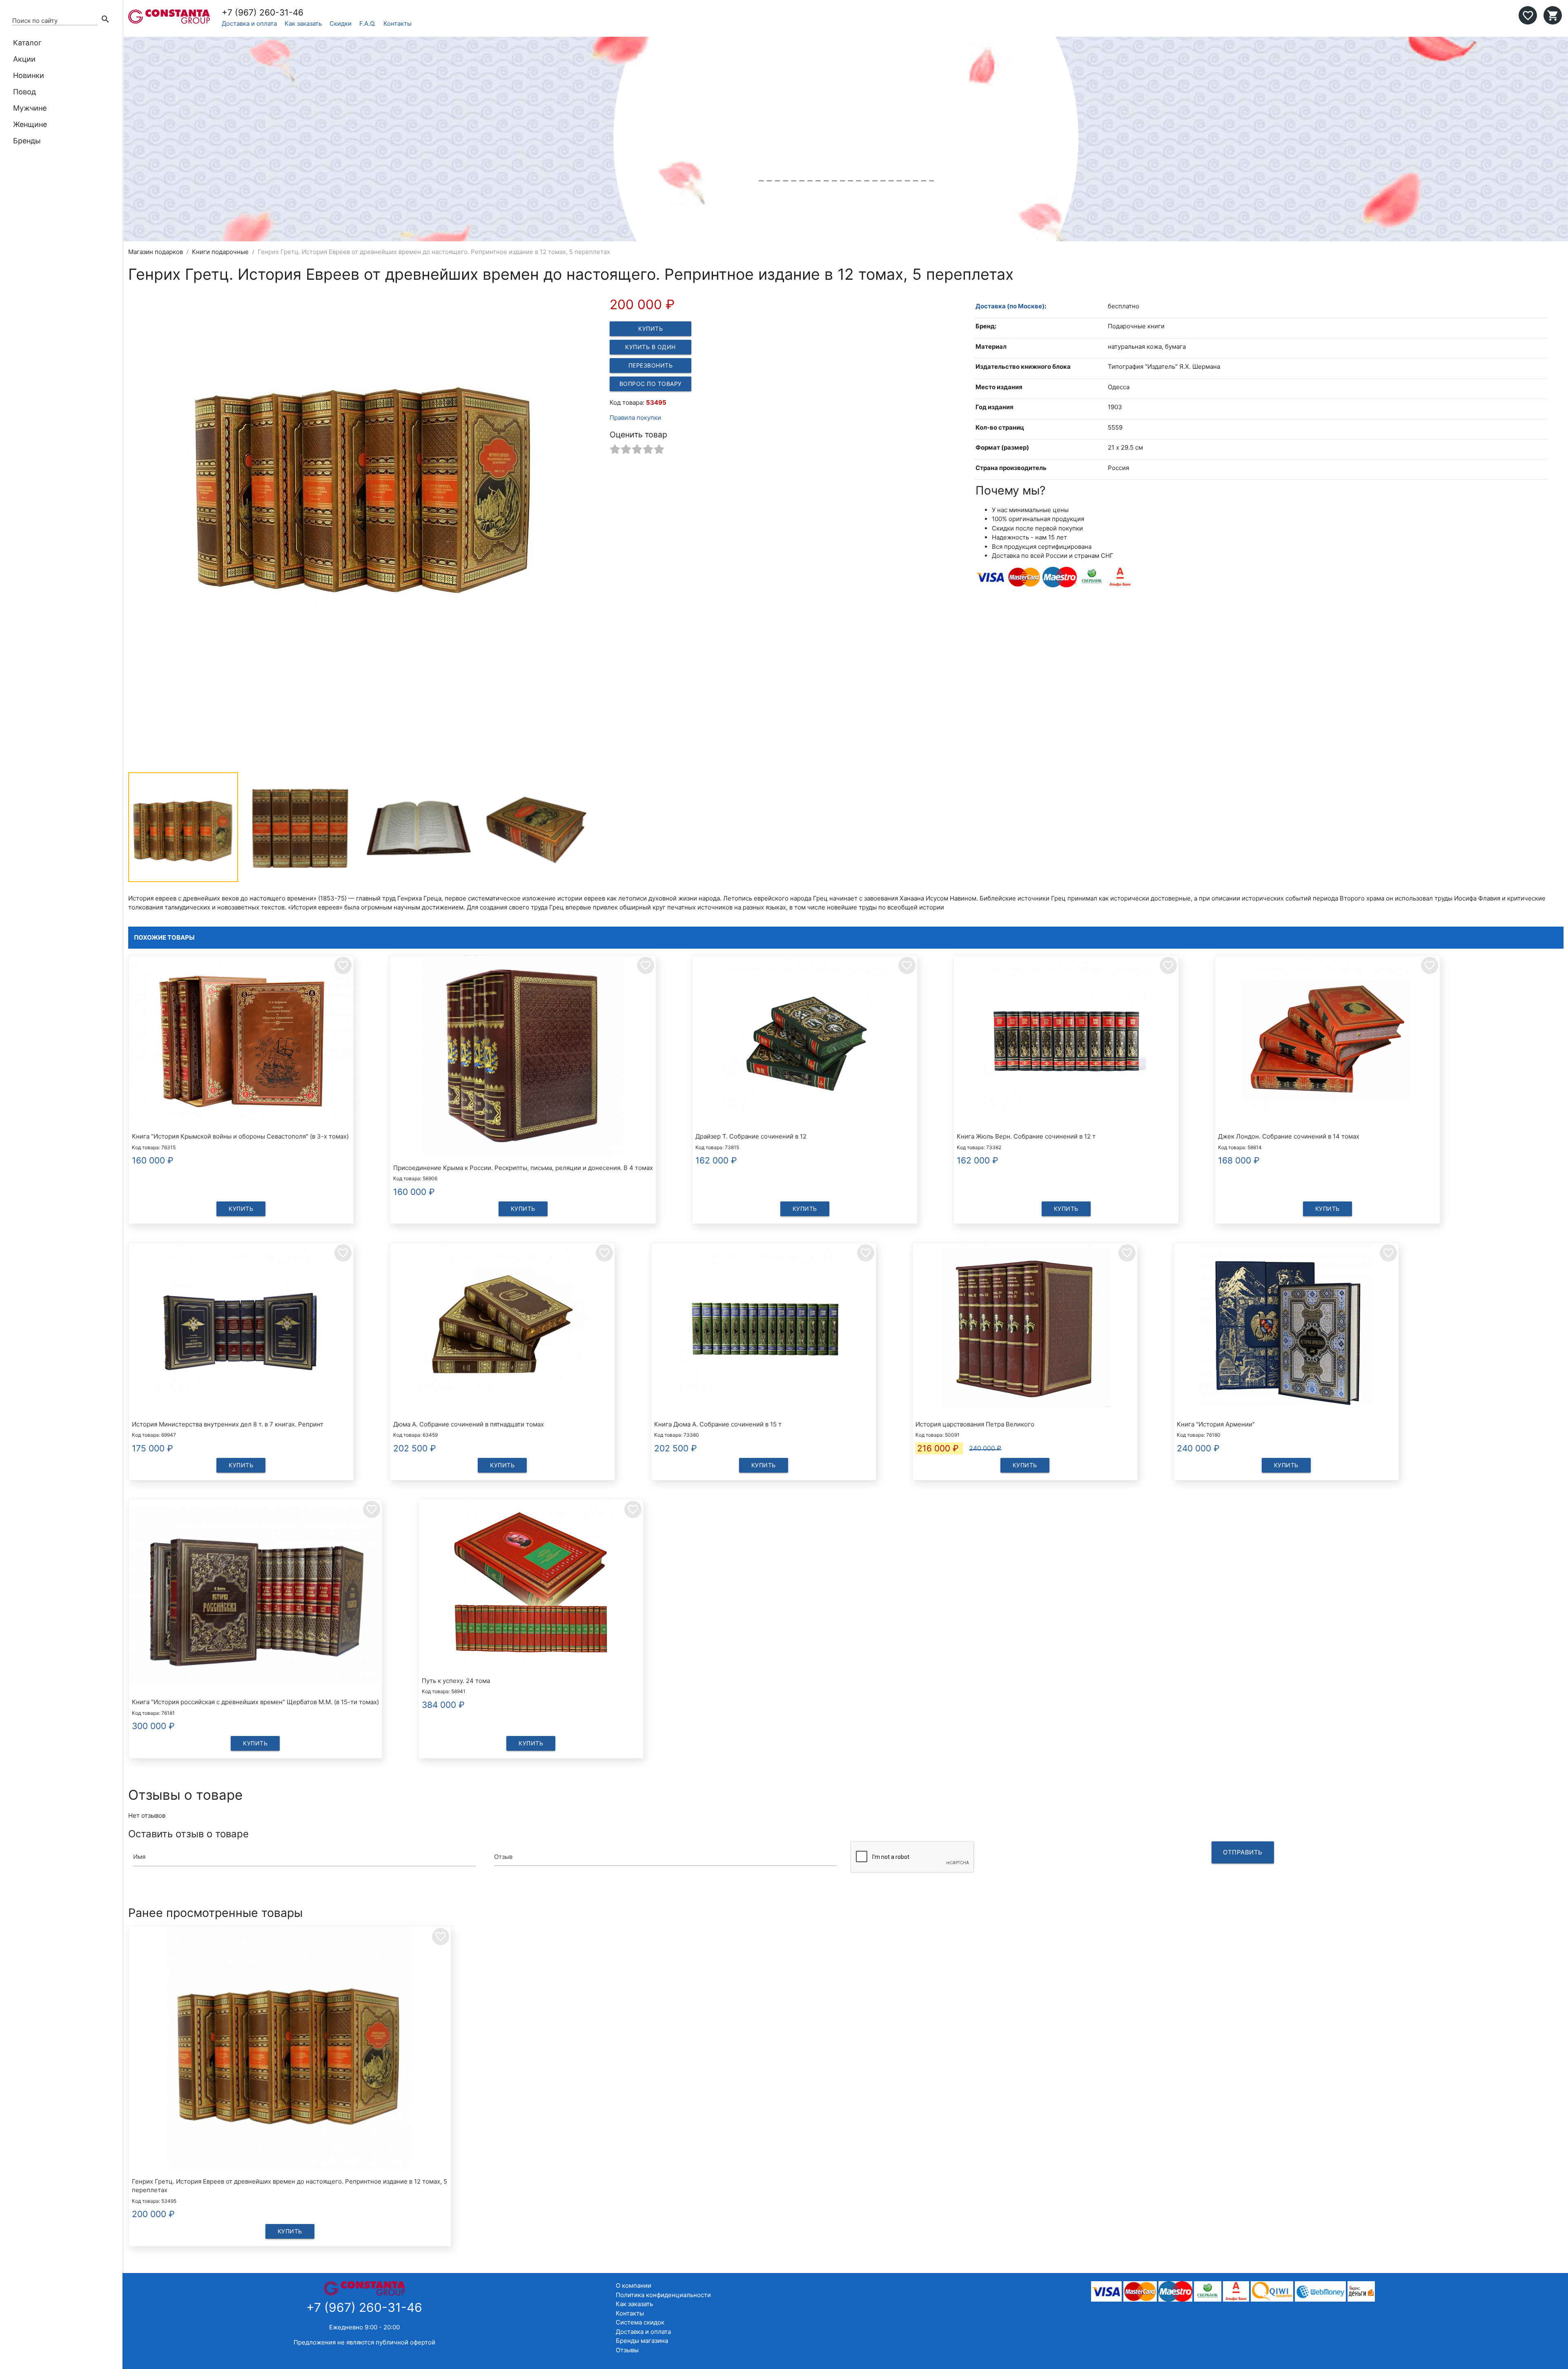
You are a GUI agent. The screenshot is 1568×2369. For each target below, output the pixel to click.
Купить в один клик (650, 349)
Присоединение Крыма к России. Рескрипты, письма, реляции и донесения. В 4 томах (523, 1168)
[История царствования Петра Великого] (1025, 1329)
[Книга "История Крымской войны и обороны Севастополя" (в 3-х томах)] (241, 1041)
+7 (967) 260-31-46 (263, 12)
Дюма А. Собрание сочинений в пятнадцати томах (469, 1424)
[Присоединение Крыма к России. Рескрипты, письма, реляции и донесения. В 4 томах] (523, 1057)
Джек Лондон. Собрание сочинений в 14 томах (1289, 1136)
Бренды (27, 141)
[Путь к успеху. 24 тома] (531, 1585)
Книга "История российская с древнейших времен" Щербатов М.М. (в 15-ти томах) (255, 1702)
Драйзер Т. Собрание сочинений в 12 (751, 1136)
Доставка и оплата (249, 23)
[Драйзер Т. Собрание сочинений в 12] (805, 1041)
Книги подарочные (220, 252)
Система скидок (640, 2322)
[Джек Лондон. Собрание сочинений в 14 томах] (1327, 1041)
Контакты (398, 23)
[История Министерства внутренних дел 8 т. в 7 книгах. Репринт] (241, 1329)
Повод (24, 92)
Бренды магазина (642, 2341)
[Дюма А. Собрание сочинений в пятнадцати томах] (502, 1329)
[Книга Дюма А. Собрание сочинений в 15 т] (764, 1329)
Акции (24, 59)
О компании (634, 2285)
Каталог (27, 43)
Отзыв (503, 1857)
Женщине (30, 124)
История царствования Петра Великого (975, 1424)
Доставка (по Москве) (1010, 306)
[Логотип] (169, 21)
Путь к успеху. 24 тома (456, 1681)
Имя (139, 1857)
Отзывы (627, 2350)
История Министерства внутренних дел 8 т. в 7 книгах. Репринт (228, 1424)
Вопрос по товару (651, 384)
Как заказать (303, 23)
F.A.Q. (367, 23)
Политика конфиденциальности (663, 2295)
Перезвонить (651, 365)
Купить (650, 329)
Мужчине (30, 108)
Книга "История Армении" (1216, 1424)
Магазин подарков (156, 252)
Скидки (341, 23)
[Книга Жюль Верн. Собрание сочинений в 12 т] (1066, 1041)
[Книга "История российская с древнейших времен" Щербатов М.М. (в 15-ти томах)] (255, 1596)
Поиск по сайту (35, 21)
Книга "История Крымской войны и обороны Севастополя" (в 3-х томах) (240, 1136)
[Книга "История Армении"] (1286, 1329)
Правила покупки (635, 418)
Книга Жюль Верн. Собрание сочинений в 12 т (1026, 1136)
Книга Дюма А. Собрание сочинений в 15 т (718, 1424)
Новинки (29, 75)
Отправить (1243, 1852)
